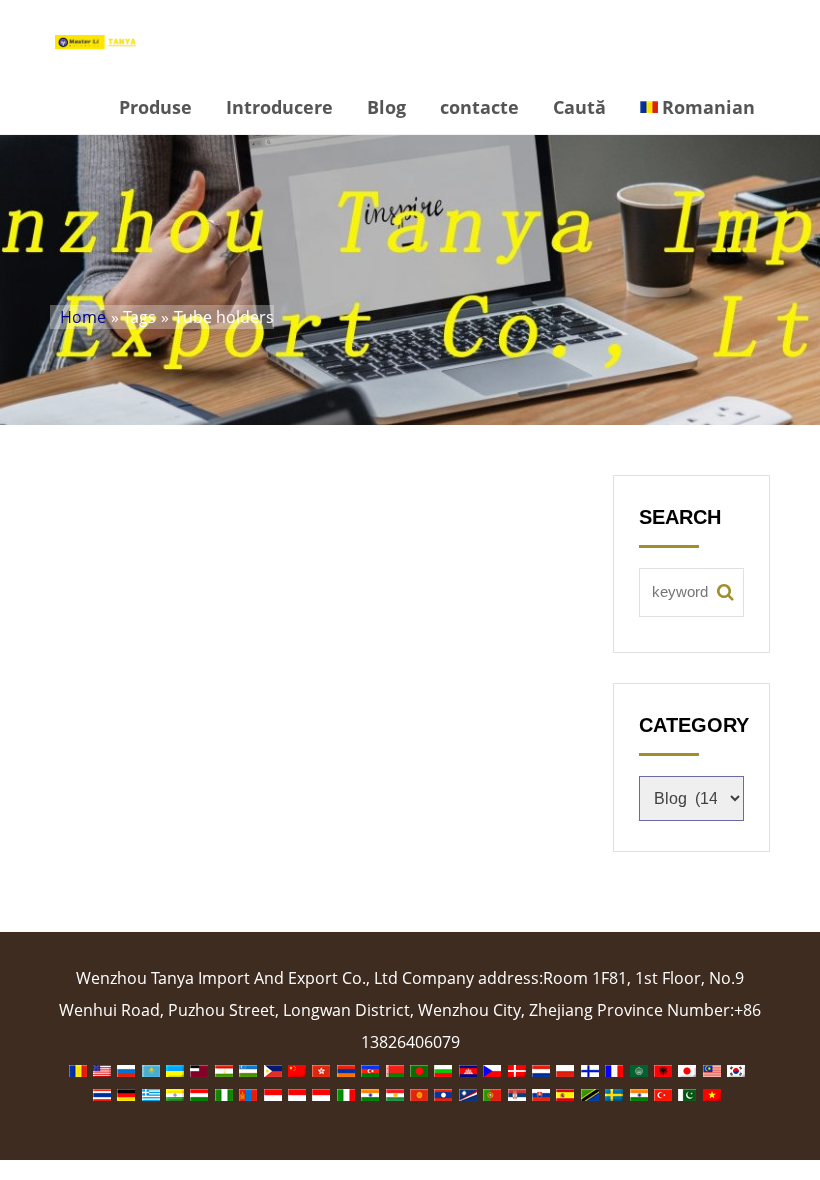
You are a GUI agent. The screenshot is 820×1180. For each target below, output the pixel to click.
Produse (155, 107)
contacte (479, 107)
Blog (386, 107)
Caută (579, 107)
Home (83, 317)
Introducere (279, 107)
